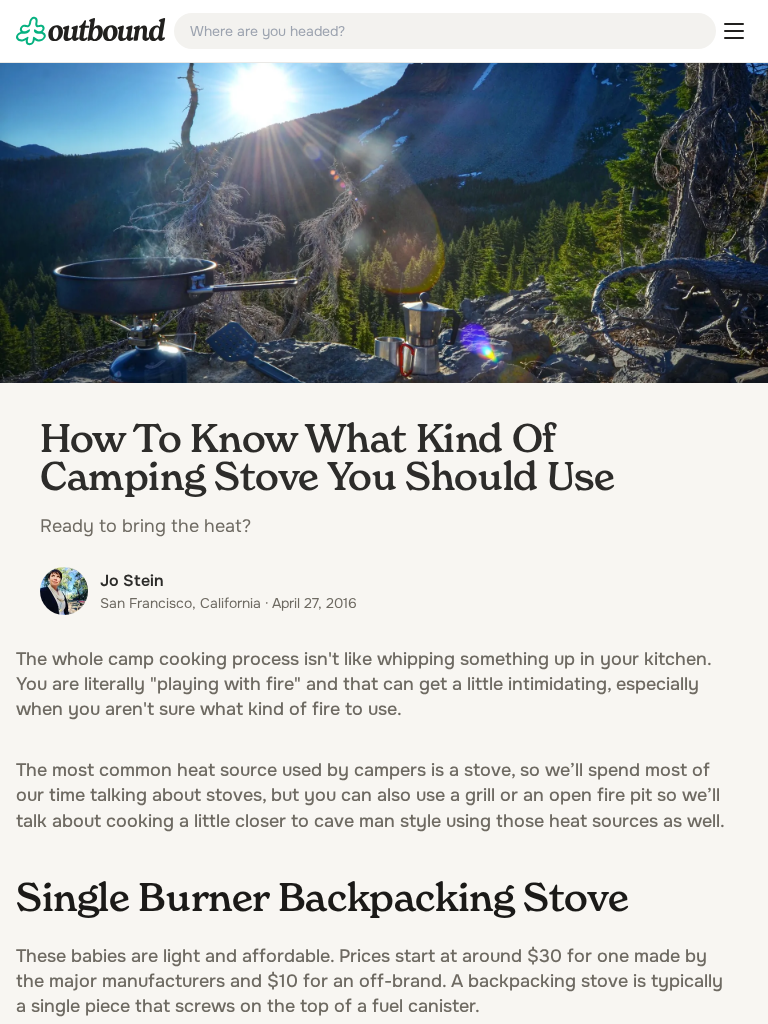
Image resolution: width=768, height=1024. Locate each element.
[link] (91, 31)
